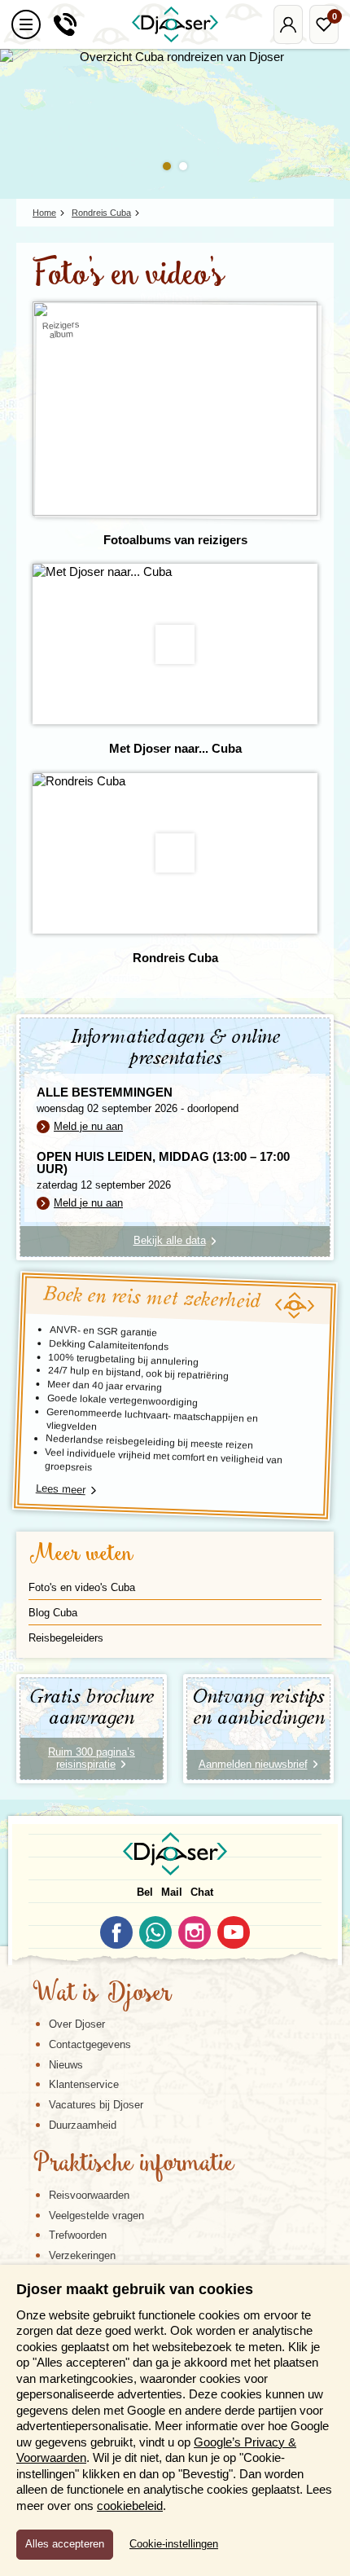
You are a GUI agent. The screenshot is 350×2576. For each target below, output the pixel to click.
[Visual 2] (183, 166)
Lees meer (61, 1489)
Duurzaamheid (83, 2125)
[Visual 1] (167, 166)
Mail (172, 1892)
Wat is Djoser (102, 1994)
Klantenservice (84, 2084)
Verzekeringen (82, 2255)
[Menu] (26, 24)
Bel (145, 1892)
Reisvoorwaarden (89, 2195)
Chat (202, 1892)
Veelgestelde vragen (96, 2216)
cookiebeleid (130, 2506)
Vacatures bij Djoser (96, 2105)
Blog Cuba (53, 1613)
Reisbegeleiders (66, 1638)
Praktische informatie (133, 2165)
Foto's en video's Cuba (82, 1587)
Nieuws (66, 2065)
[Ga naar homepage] (175, 24)
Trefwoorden (78, 2235)
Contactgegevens (90, 2044)
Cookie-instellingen (174, 2544)
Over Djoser (77, 2024)
